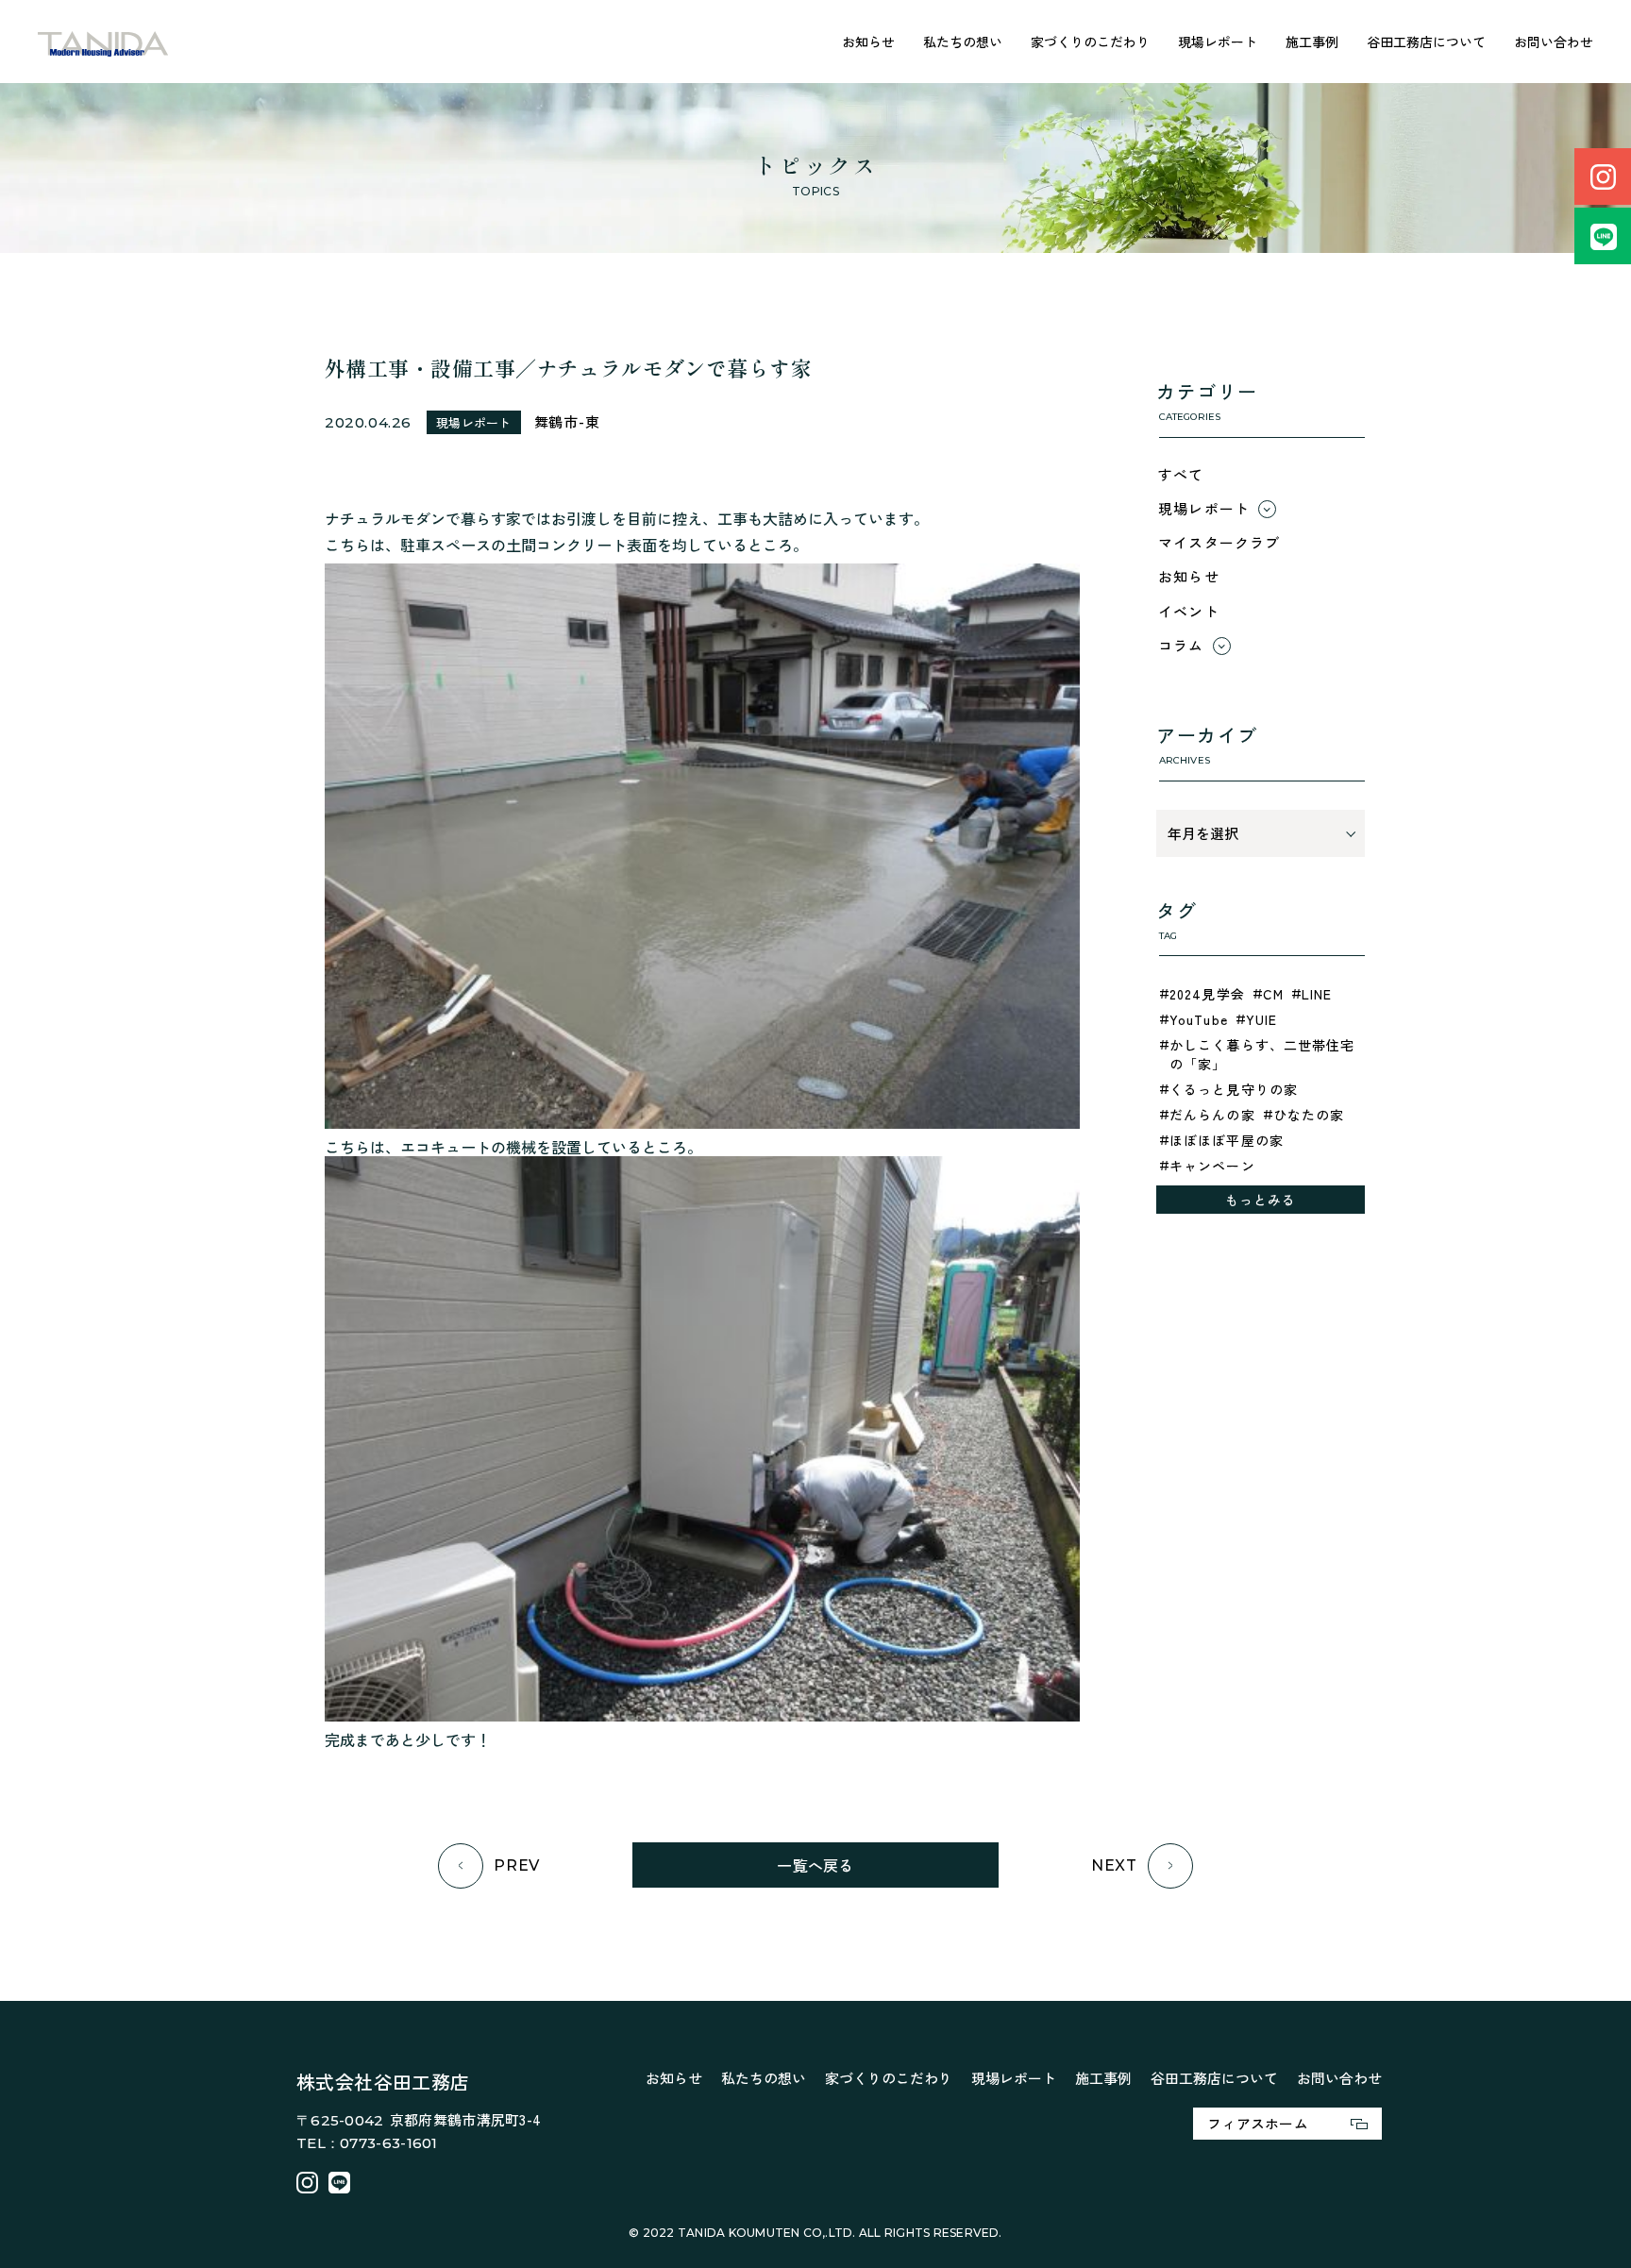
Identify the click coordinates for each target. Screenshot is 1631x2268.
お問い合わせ (1554, 42)
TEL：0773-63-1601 (367, 2143)
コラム (1181, 645)
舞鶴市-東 (567, 421)
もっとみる (1261, 1200)
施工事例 (1312, 42)
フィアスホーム (1258, 2123)
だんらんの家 (1212, 1115)
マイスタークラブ (1219, 542)
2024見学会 (1207, 994)
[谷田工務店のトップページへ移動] (103, 42)
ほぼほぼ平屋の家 (1227, 1140)
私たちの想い (963, 42)
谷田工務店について (1426, 42)
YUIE (1261, 1019)
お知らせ (868, 42)
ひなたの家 (1309, 1115)
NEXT (1114, 1865)
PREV (517, 1865)
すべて (1181, 474)
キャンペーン (1212, 1166)
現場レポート (1218, 42)
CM (1273, 994)
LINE (1317, 994)
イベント (1189, 611)
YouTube (1199, 1019)
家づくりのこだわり (1090, 42)
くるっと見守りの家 (1234, 1089)
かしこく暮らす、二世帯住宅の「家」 (1262, 1054)
